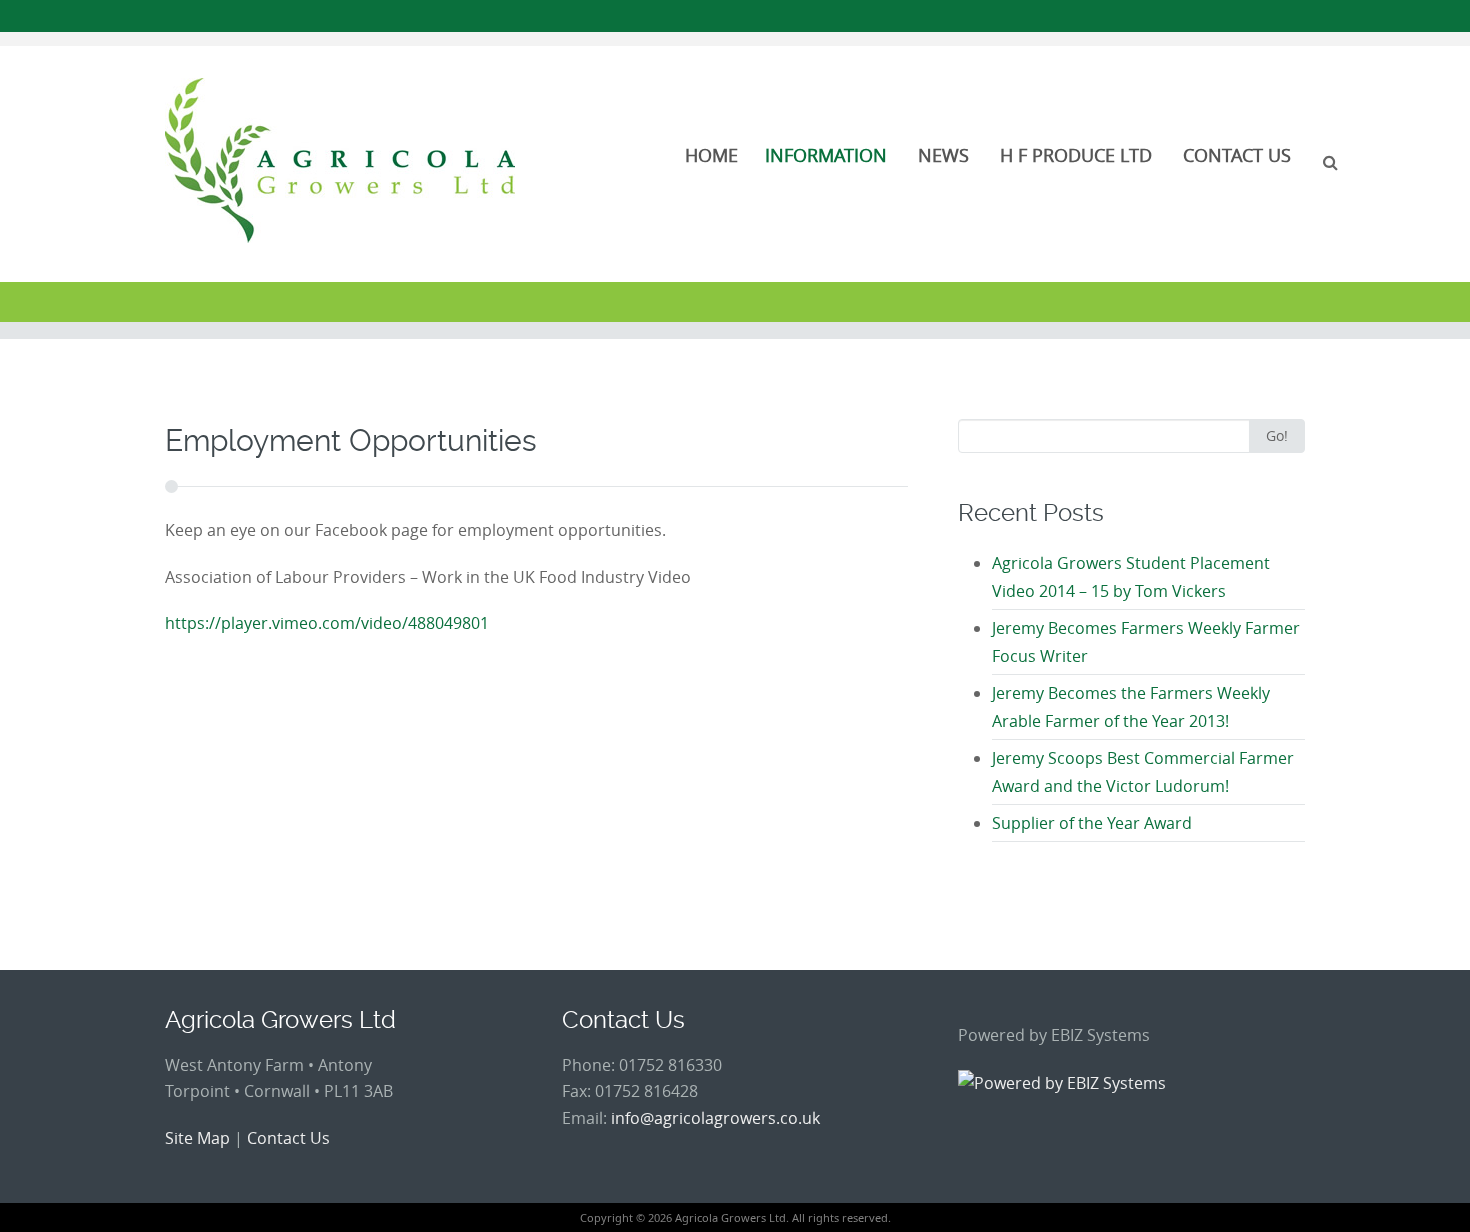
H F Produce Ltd (1076, 155)
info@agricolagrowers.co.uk (715, 1118)
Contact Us (1237, 155)
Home (711, 155)
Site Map (197, 1138)
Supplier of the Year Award (1092, 823)
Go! (1277, 435)
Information (826, 155)
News (943, 155)
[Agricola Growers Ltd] (340, 160)
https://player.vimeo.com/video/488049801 (327, 623)
